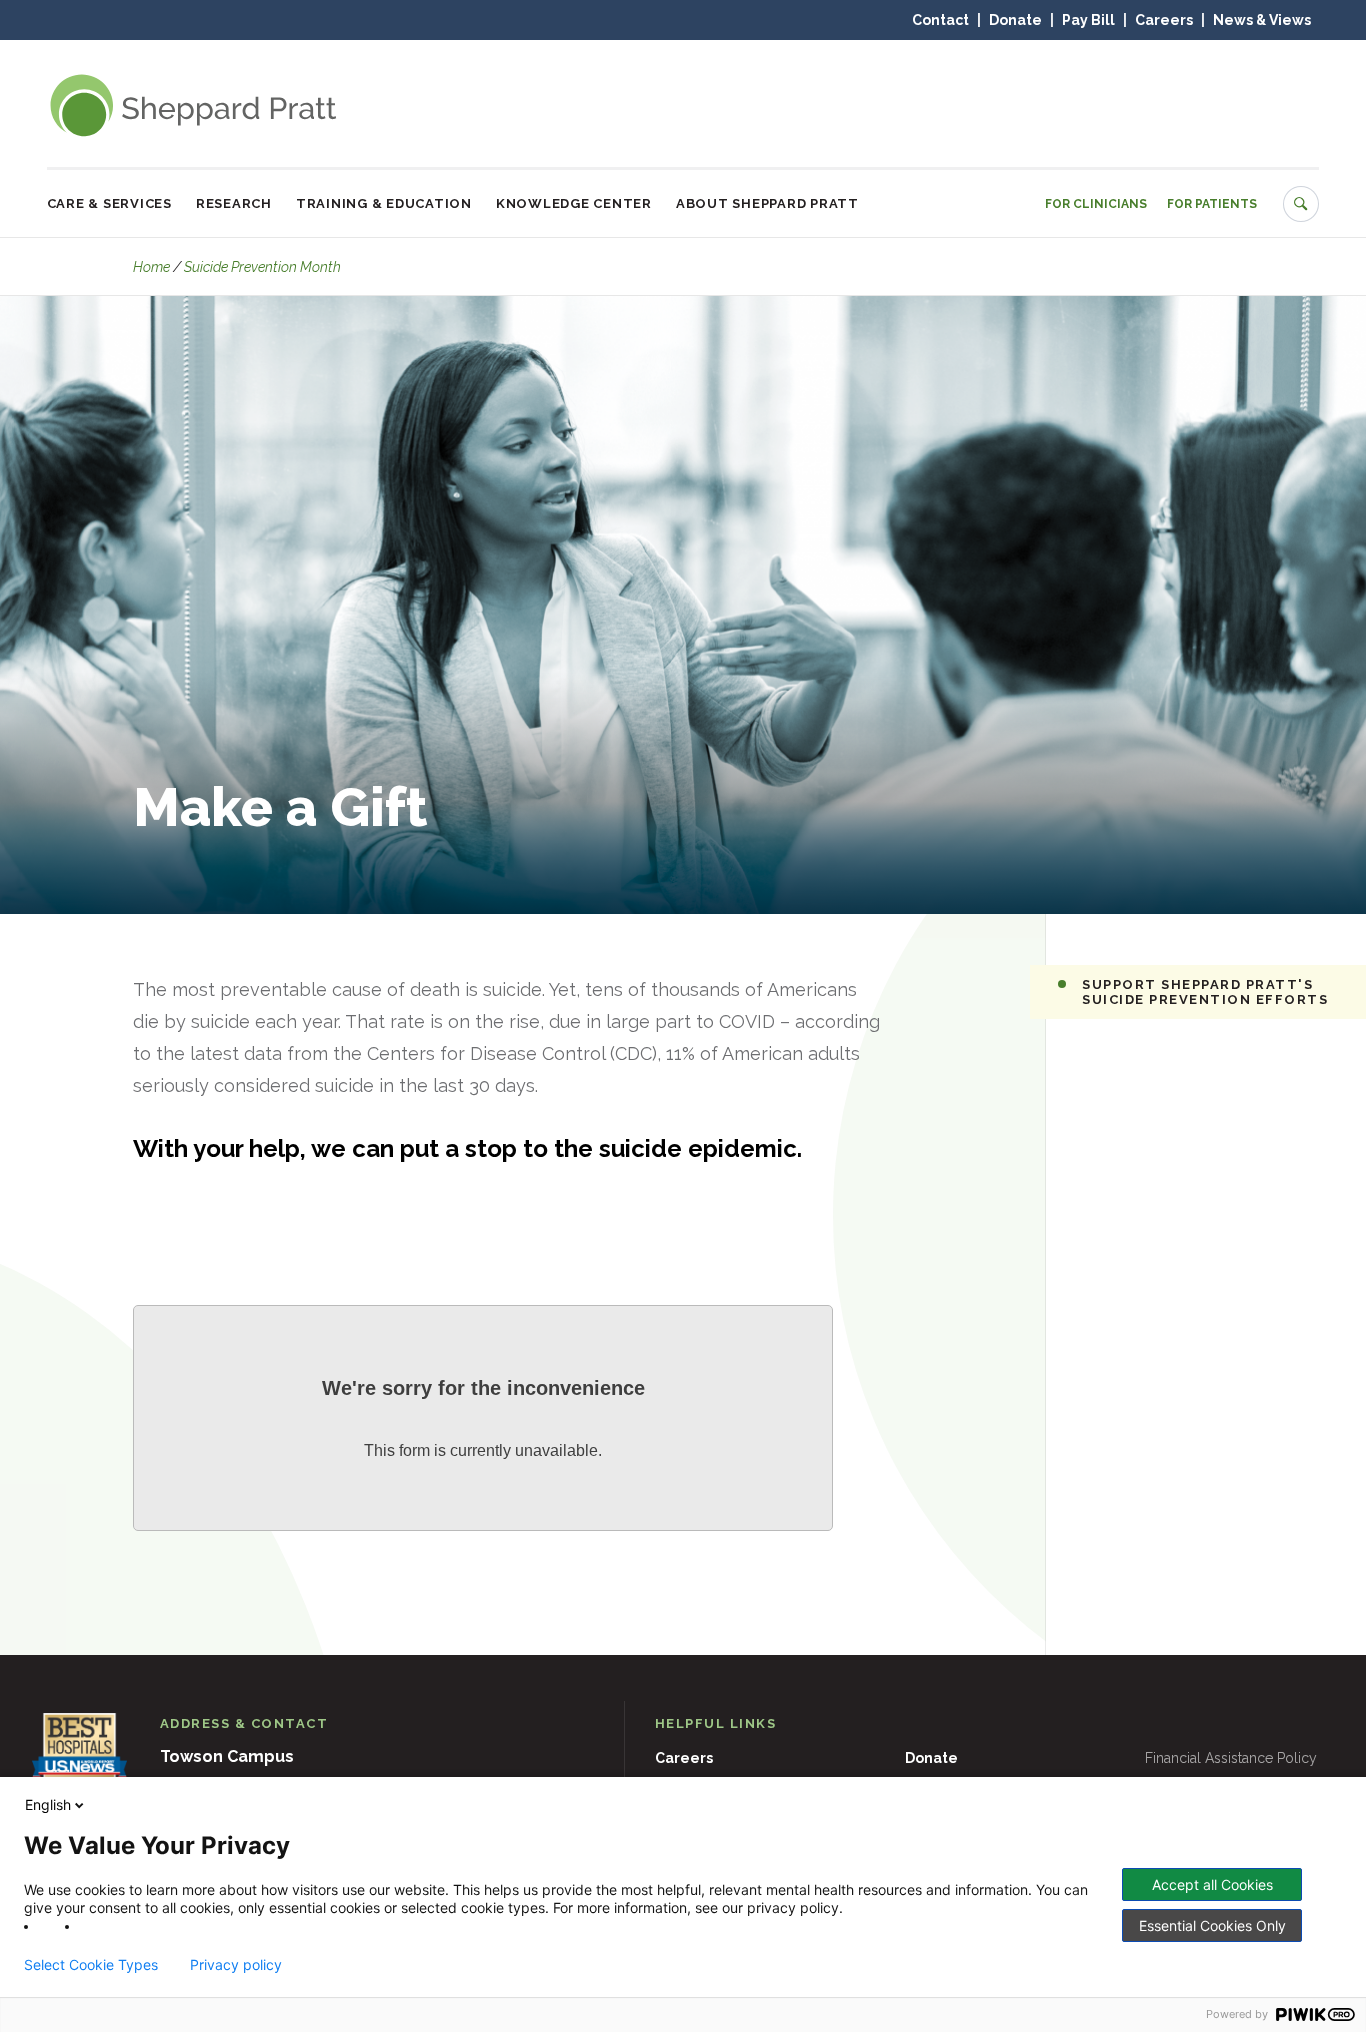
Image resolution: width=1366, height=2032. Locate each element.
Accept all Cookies (1212, 1884)
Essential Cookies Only (1212, 1925)
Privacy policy (236, 1965)
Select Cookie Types (91, 1965)
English (48, 1804)
